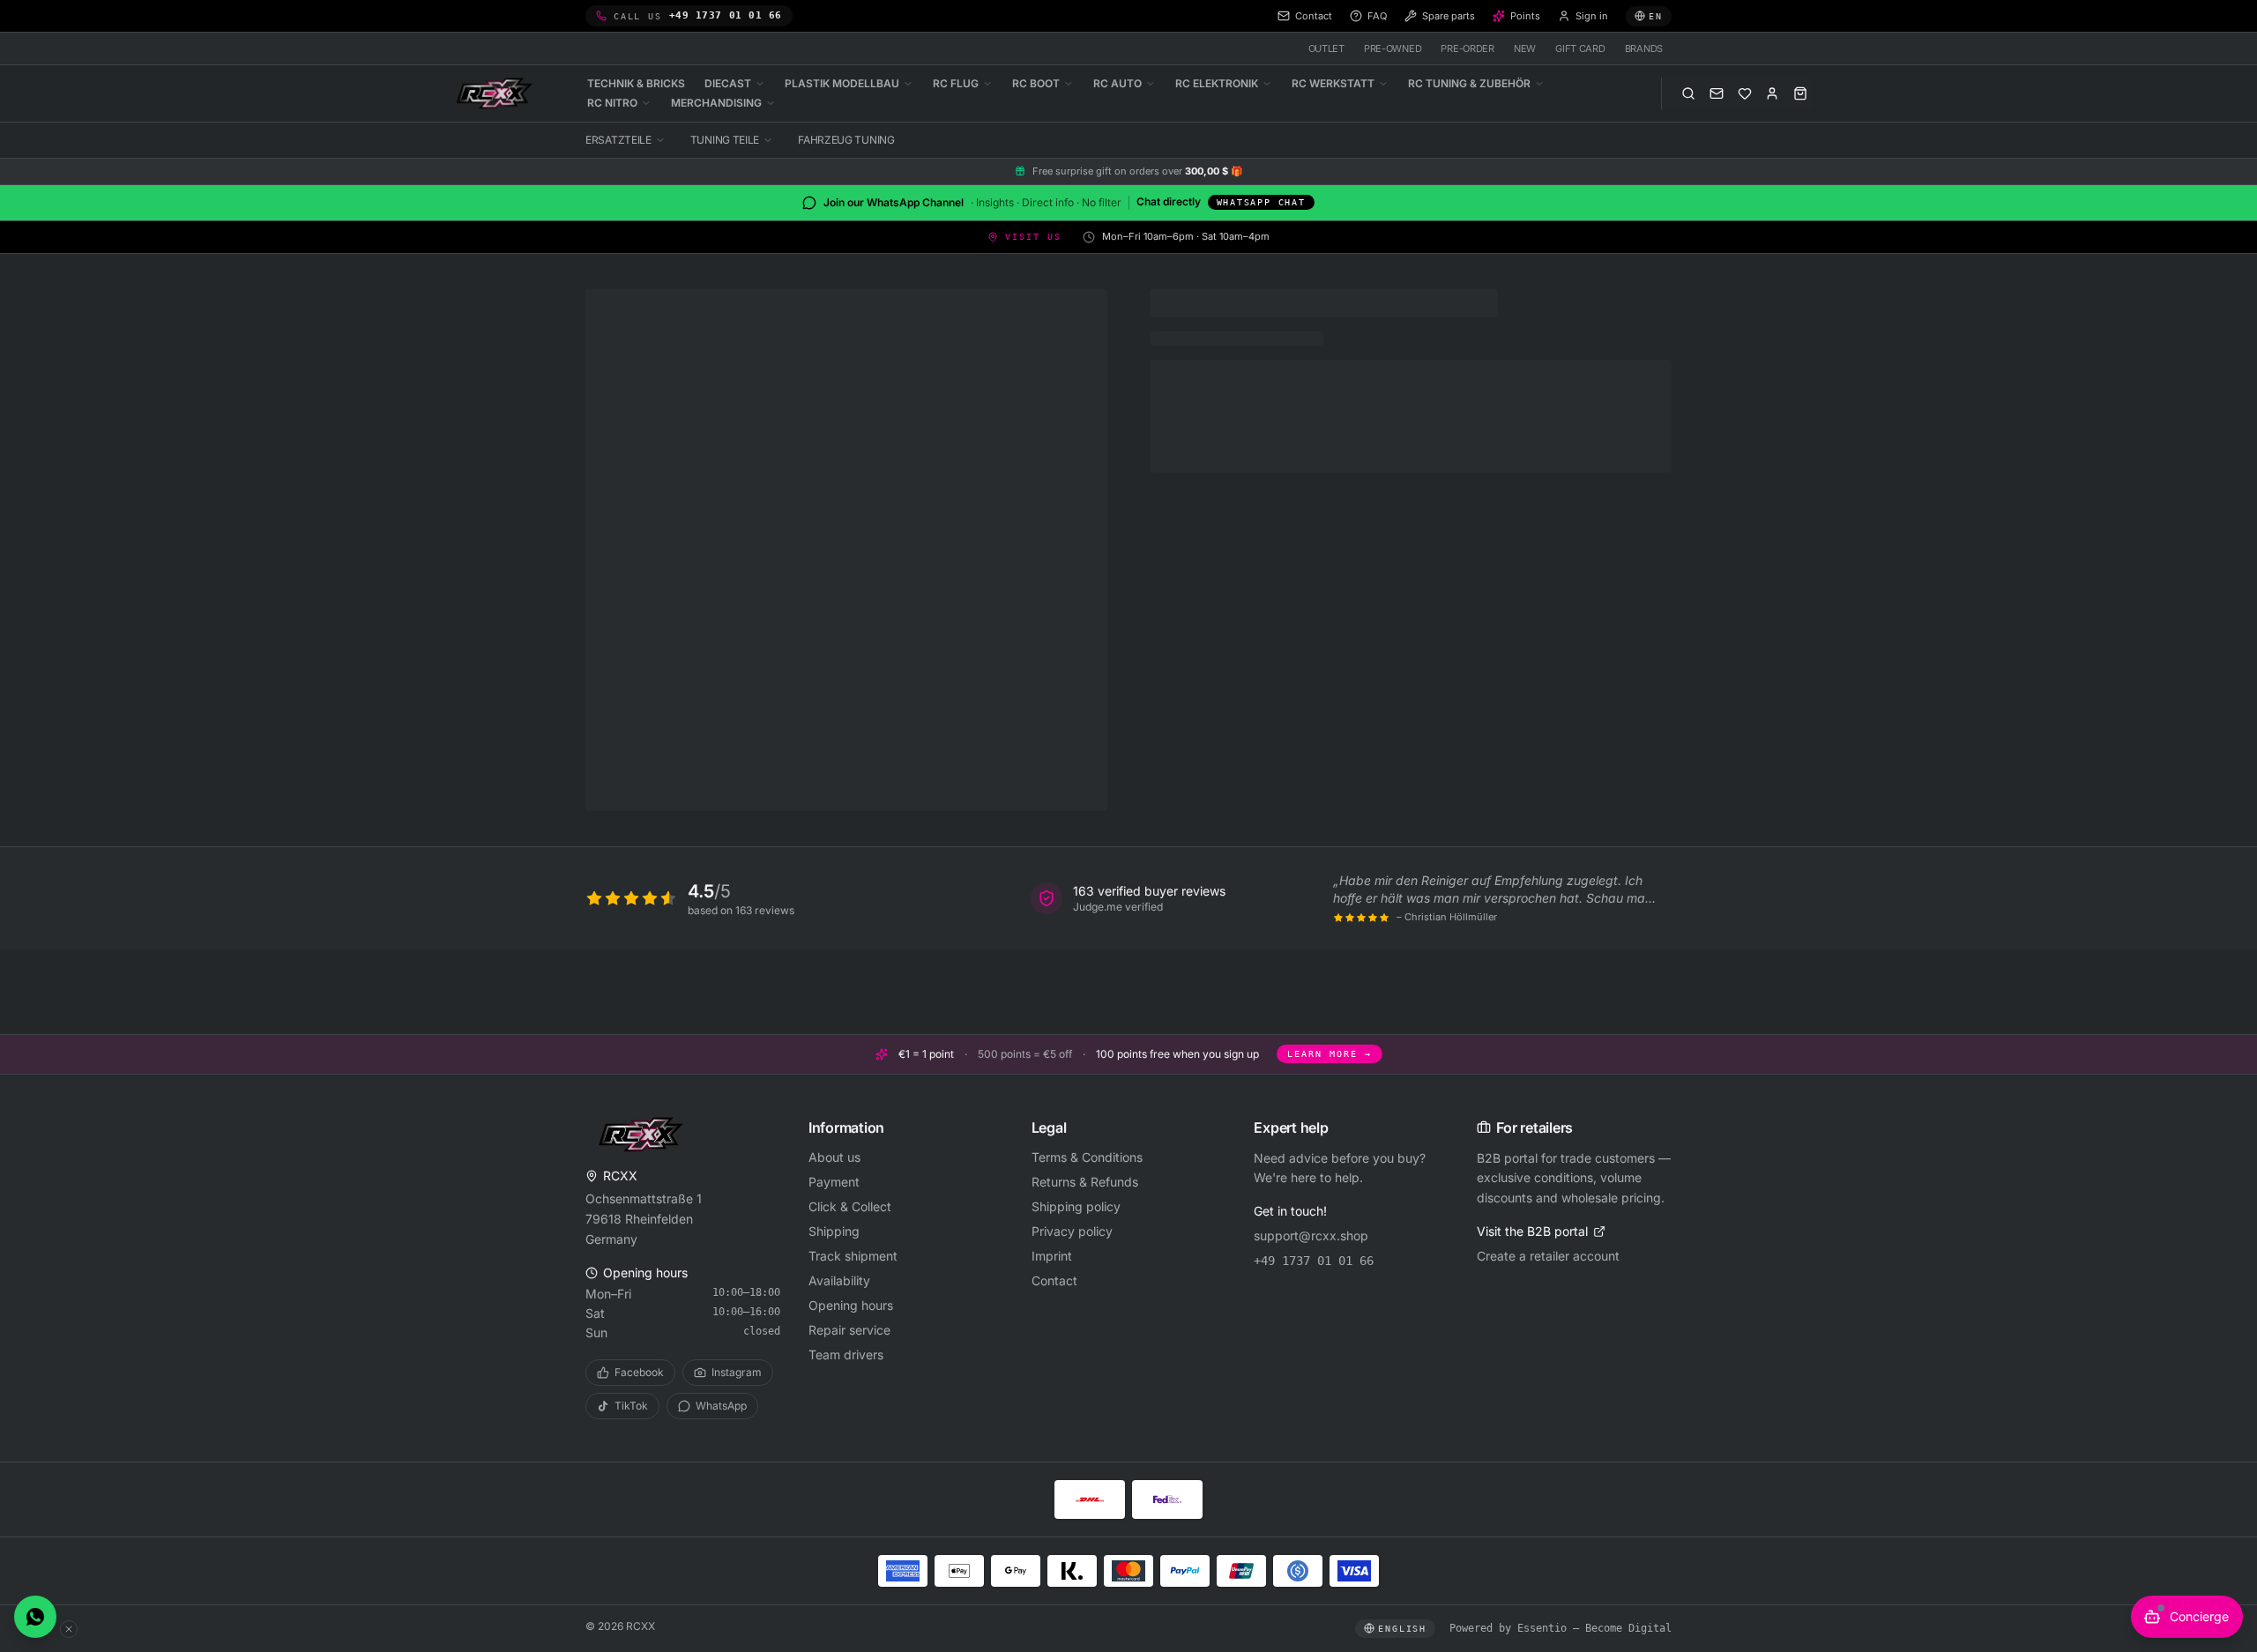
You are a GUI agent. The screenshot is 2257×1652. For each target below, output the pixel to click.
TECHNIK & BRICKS (636, 83)
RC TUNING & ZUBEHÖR (1469, 83)
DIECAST (728, 83)
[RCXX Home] (497, 93)
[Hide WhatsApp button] (69, 1629)
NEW (1525, 48)
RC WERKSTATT (1333, 83)
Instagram (737, 1372)
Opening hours (851, 1305)
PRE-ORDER (1467, 48)
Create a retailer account (1548, 1256)
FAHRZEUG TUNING (846, 140)
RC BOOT (1036, 83)
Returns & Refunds (1085, 1182)
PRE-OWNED (1393, 48)
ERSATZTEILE (618, 140)
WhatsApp (721, 1406)
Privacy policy (1072, 1231)
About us (834, 1157)
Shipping (834, 1231)
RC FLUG (956, 83)
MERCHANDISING (716, 103)
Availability (839, 1280)
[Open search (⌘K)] (1688, 93)
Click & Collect (850, 1206)
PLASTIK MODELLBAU (842, 83)
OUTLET (1326, 48)
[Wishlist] (1745, 93)
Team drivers (846, 1354)
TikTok (631, 1406)
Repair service (849, 1330)
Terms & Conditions (1087, 1157)
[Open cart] (1800, 93)
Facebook (639, 1372)
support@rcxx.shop (1311, 1235)
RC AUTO (1117, 83)
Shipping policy (1076, 1206)
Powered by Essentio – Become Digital (1561, 1628)
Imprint (1052, 1256)
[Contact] (1717, 93)
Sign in (1592, 16)
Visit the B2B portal (1532, 1231)
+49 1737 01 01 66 (1314, 1261)
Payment (834, 1182)
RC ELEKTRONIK (1217, 83)
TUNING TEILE (725, 140)
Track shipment (853, 1256)
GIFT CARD (1580, 48)
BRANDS (1644, 48)
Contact (1054, 1280)
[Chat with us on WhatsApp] (35, 1617)
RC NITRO (612, 103)
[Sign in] (1772, 93)
